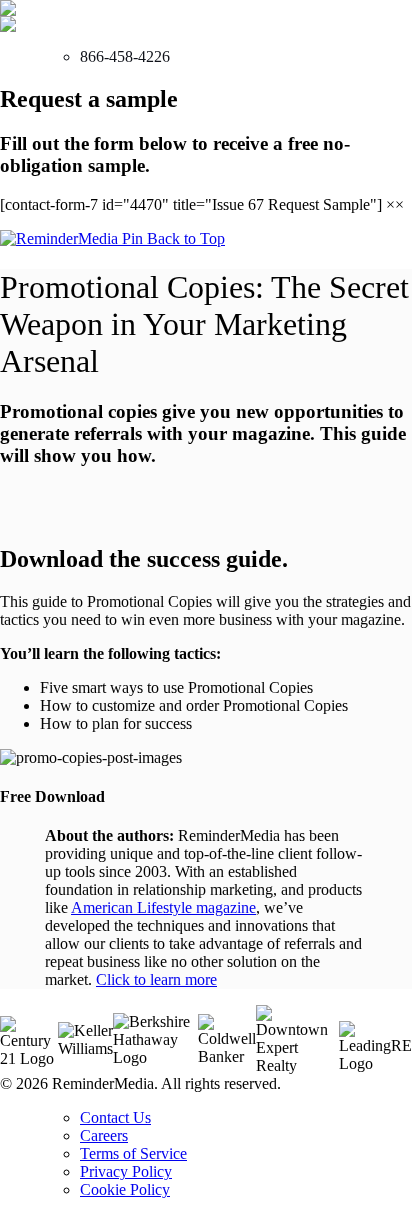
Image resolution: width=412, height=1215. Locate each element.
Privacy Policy (126, 1171)
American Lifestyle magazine (163, 907)
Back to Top (186, 238)
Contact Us (115, 1117)
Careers (104, 1135)
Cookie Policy (125, 1189)
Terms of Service (133, 1153)
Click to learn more (156, 979)
